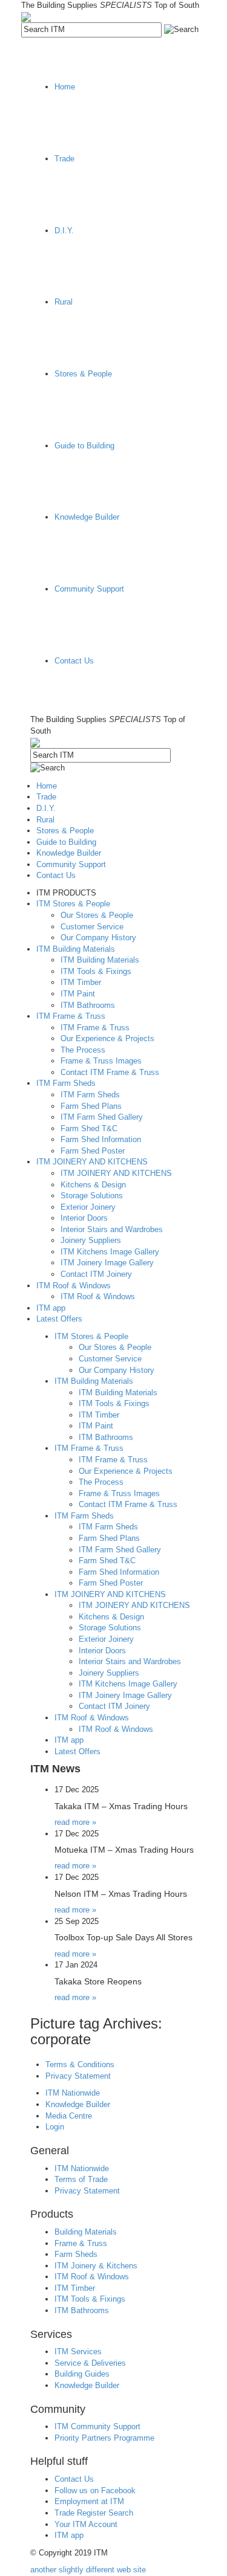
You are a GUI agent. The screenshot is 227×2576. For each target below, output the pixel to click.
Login (55, 2127)
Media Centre (69, 2116)
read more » (75, 1822)
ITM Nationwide (73, 2093)
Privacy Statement (78, 2076)
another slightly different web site (88, 2570)
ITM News (55, 1769)
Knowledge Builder (78, 2104)
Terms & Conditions (80, 2064)
